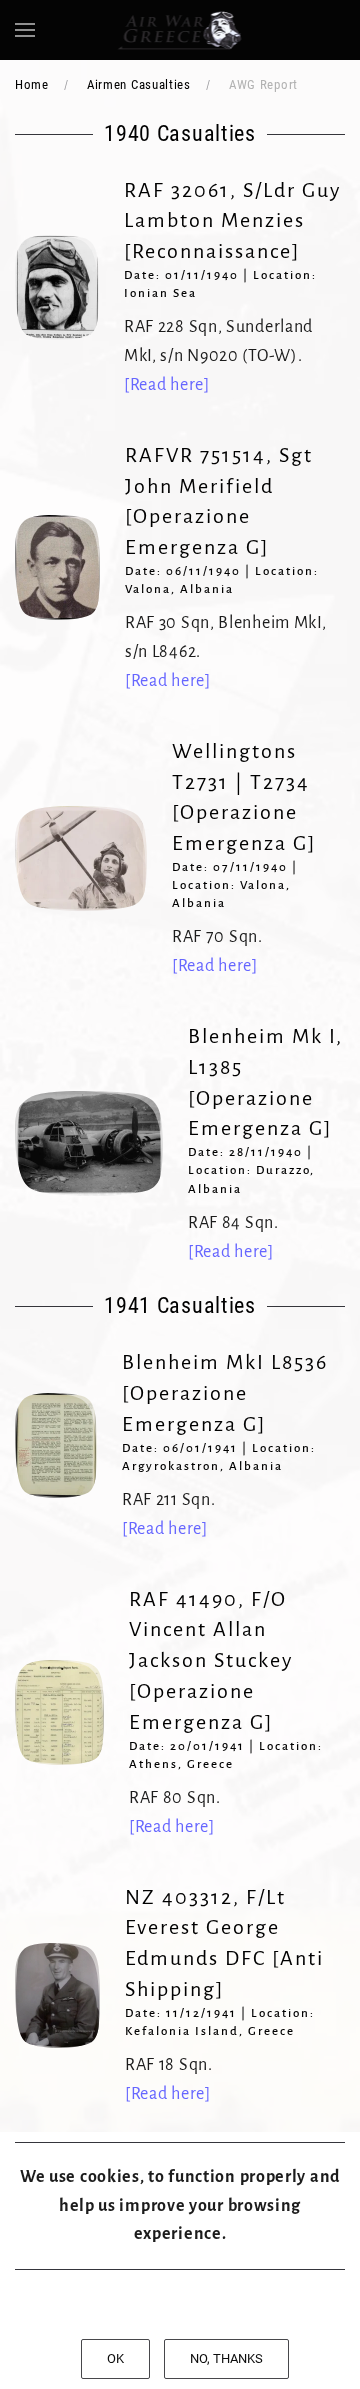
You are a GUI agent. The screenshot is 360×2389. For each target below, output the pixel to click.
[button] (25, 30)
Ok (115, 2358)
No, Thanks (226, 2358)
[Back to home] (180, 30)
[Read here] (167, 385)
